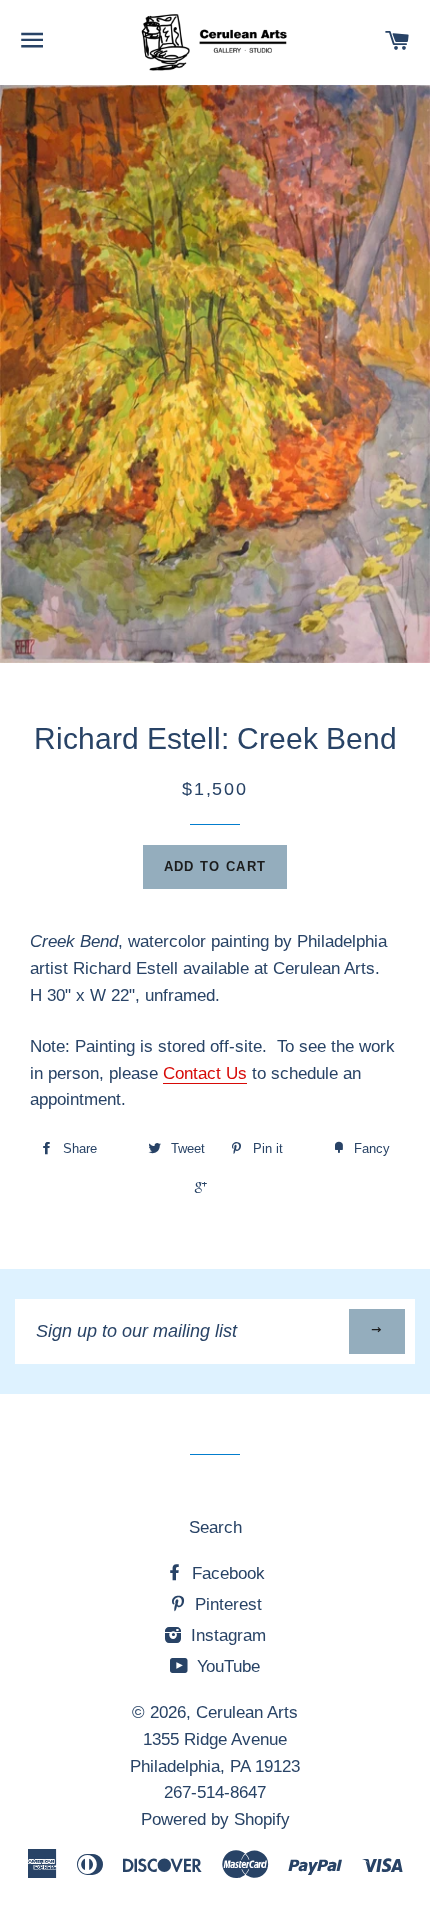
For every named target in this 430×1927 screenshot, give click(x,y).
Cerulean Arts (247, 1712)
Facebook (226, 1573)
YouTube (226, 1666)
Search (215, 1527)
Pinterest (226, 1604)
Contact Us (205, 1073)
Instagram (226, 1635)
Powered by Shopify (215, 1819)
